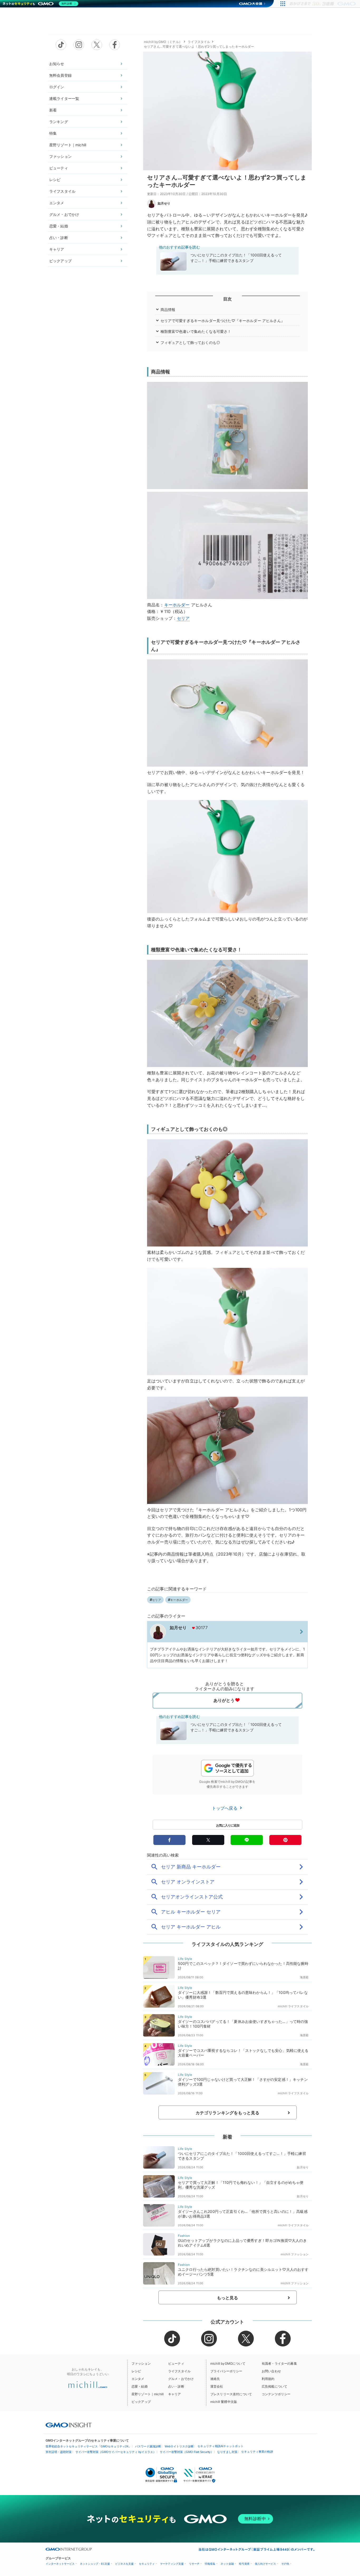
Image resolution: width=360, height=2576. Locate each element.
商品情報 (168, 310)
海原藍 (304, 1977)
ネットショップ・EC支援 (95, 2564)
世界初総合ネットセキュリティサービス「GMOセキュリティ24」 (88, 2446)
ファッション (60, 156)
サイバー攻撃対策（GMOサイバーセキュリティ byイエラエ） (116, 2452)
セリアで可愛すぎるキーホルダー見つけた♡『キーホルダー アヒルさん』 (223, 321)
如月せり (164, 203)
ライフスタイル (62, 191)
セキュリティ (147, 2564)
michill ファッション (295, 2254)
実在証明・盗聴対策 (59, 2452)
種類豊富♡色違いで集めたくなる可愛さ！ (196, 331)
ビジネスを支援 (124, 2564)
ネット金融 (227, 2564)
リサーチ (194, 2564)
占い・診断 (59, 238)
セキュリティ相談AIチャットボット (220, 2446)
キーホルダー (177, 605)
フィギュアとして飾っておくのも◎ (190, 342)
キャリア (57, 249)
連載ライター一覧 (64, 98)
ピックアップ (60, 261)
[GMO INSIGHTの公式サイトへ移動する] (69, 2425)
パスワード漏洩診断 (148, 2446)
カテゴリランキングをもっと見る (227, 2113)
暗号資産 (244, 2564)
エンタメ (57, 203)
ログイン (57, 87)
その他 (285, 2564)
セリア (183, 618)
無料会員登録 (60, 75)
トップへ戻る (225, 1808)
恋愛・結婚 (59, 226)
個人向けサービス (265, 2564)
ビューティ (59, 168)
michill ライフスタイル (293, 2006)
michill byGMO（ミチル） (163, 42)
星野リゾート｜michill (68, 145)
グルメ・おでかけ (64, 214)
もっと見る (228, 2298)
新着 (53, 110)
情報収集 (210, 2564)
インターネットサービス (60, 2564)
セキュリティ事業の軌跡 (257, 2452)
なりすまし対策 (227, 2452)
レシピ (55, 180)
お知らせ (57, 64)
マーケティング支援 (172, 2564)
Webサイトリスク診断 (179, 2446)
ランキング (59, 122)
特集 (53, 133)
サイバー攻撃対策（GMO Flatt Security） (187, 2452)
